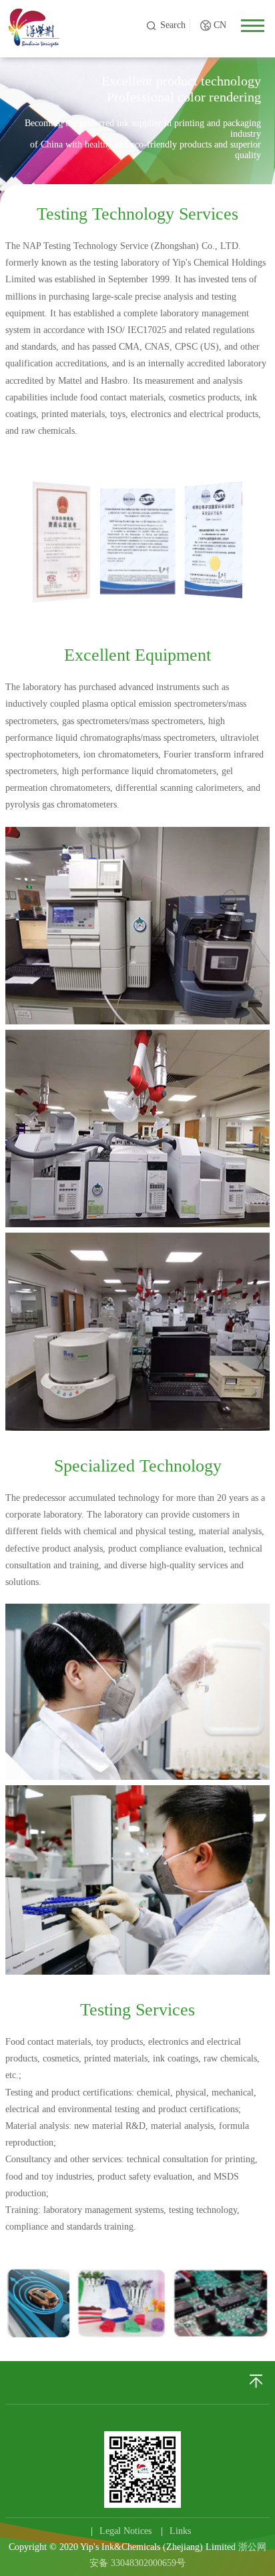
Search (173, 25)
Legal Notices (125, 2531)
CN (220, 25)
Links (180, 2531)
